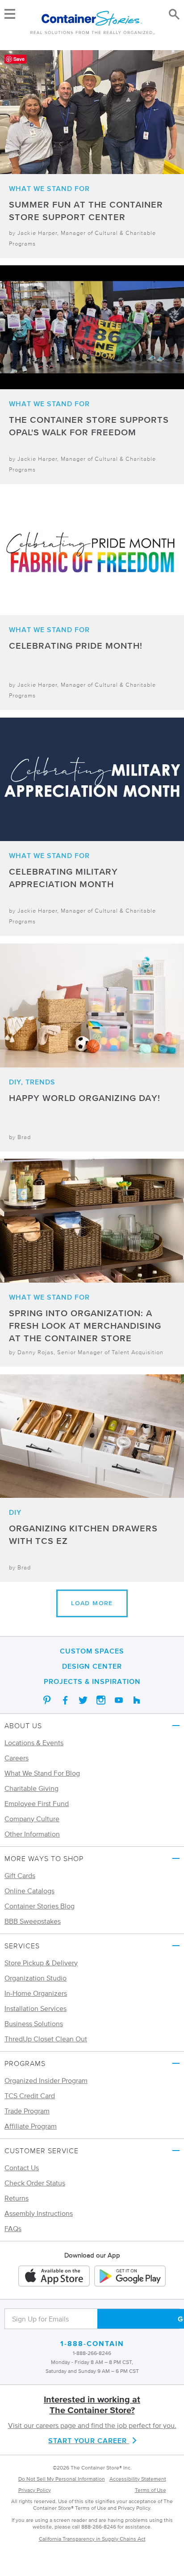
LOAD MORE (92, 1603)
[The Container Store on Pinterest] (47, 1700)
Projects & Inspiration (92, 1681)
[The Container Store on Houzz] (137, 1700)
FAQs (13, 2228)
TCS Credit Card (30, 2096)
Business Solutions (34, 2023)
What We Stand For (49, 188)
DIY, (16, 1082)
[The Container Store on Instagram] (101, 1700)
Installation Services (36, 2008)
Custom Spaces (92, 1651)
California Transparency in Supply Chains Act (92, 2539)
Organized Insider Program (46, 2080)
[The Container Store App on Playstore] (130, 2277)
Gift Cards (20, 1875)
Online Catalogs (29, 1891)
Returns (17, 2198)
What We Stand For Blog (42, 1773)
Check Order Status (35, 2183)
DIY (15, 1512)
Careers (17, 1758)
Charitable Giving (31, 1788)
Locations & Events (34, 1743)
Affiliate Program (31, 2126)
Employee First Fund (37, 1803)
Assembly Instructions (39, 2213)
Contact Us (22, 2168)
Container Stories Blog (40, 1906)
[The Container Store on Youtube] (119, 1700)
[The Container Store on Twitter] (83, 1700)
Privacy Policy (35, 2490)
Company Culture (32, 1819)
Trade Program (27, 2111)
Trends (40, 1082)
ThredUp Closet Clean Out (46, 2039)
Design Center (92, 1666)
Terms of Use (151, 2490)
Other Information (32, 1834)
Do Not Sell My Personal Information (62, 2479)
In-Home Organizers (36, 1993)
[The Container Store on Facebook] (65, 1700)
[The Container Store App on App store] (54, 2277)
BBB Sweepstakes (33, 1921)
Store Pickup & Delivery (41, 1963)
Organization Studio (36, 1978)
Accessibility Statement (138, 2479)
